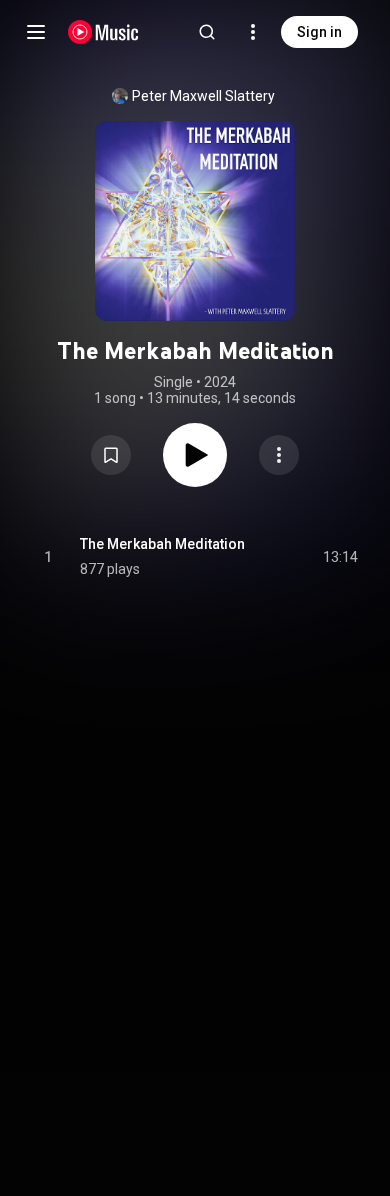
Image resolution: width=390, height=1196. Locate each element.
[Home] (103, 32)
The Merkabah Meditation (162, 544)
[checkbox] (344, 557)
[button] (111, 455)
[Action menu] (279, 455)
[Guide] (36, 32)
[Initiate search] (207, 32)
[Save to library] (111, 455)
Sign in (319, 32)
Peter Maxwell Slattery (203, 96)
